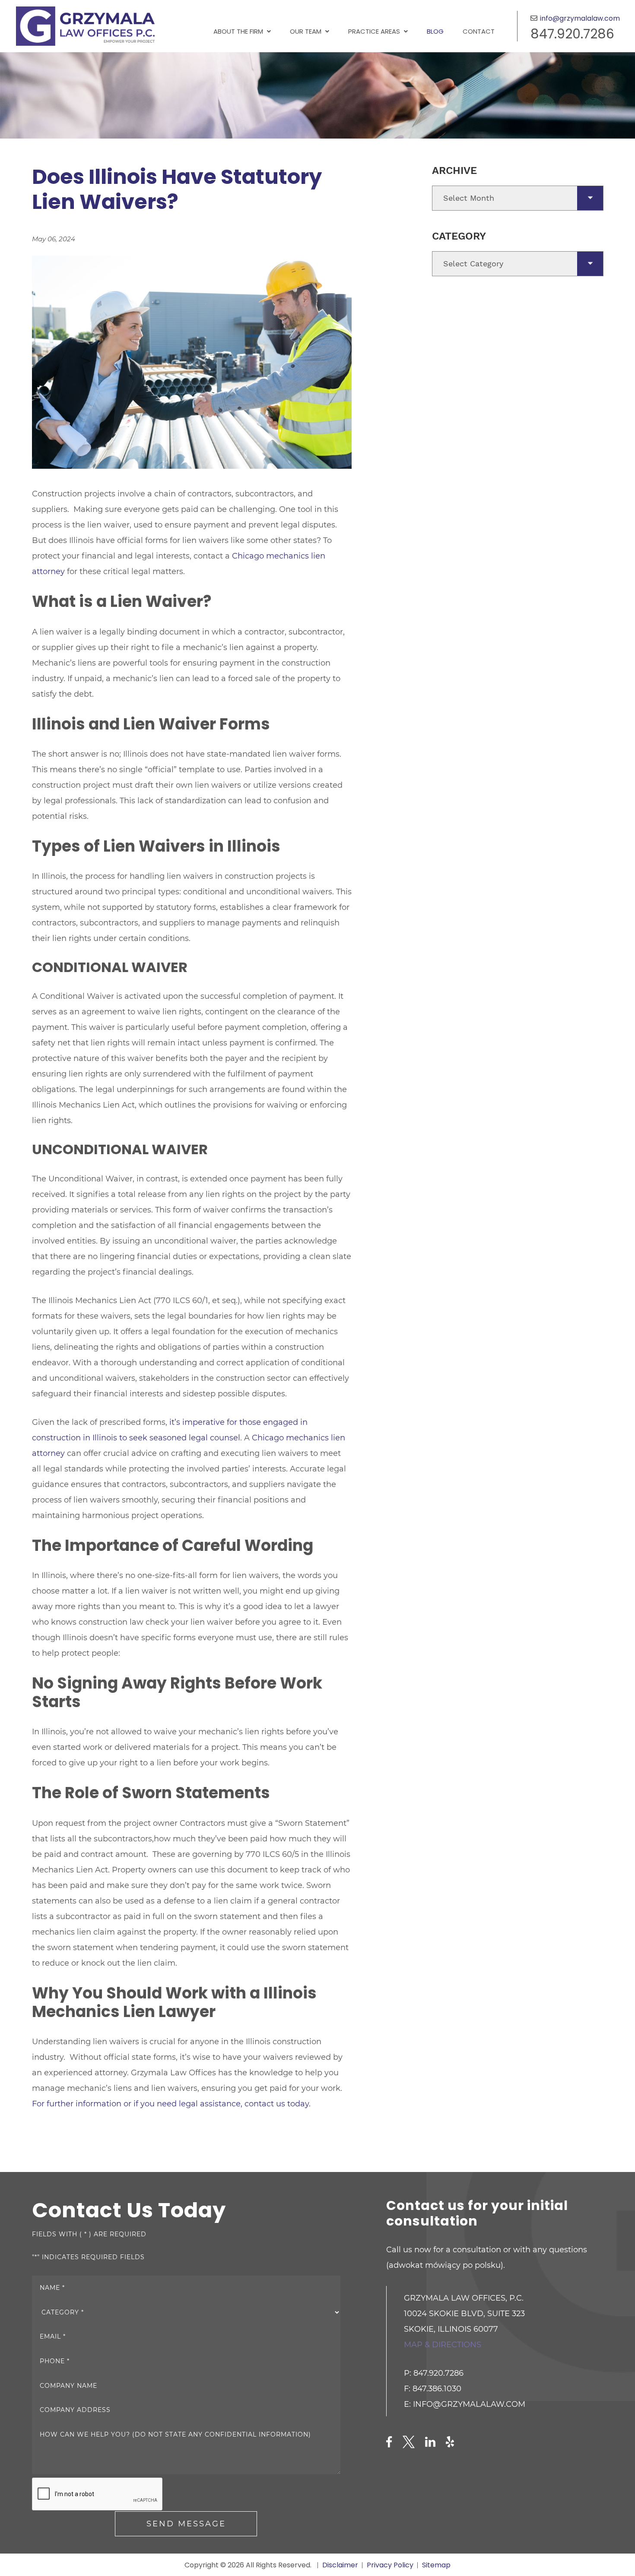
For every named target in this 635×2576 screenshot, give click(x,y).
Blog (435, 31)
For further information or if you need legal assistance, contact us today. (171, 2104)
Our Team (306, 31)
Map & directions (443, 2345)
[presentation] (98, 2494)
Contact (479, 31)
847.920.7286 (572, 34)
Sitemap (436, 2565)
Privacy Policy (390, 2565)
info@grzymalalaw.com (580, 18)
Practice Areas (374, 31)
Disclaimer (340, 2565)
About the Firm (238, 31)
